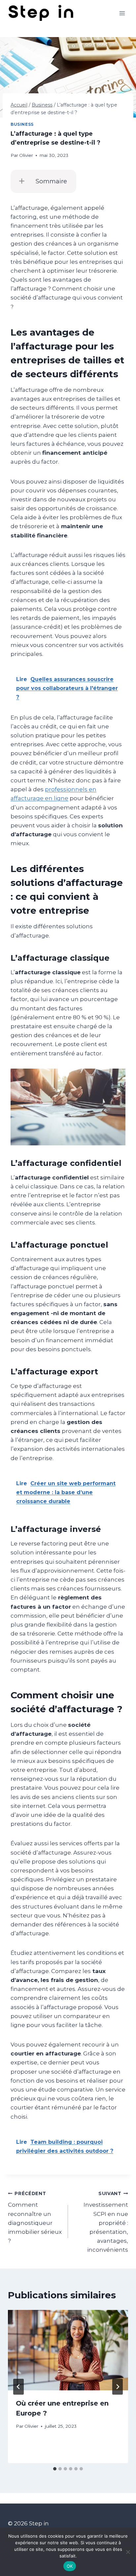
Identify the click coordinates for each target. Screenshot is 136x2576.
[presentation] (68, 2350)
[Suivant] (118, 2387)
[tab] (55, 2469)
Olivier (26, 155)
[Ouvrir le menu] (122, 13)
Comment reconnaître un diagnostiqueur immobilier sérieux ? (35, 2217)
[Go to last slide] (18, 2387)
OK (70, 2566)
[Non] (128, 2552)
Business (22, 124)
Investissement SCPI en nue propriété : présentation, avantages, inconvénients (106, 2222)
